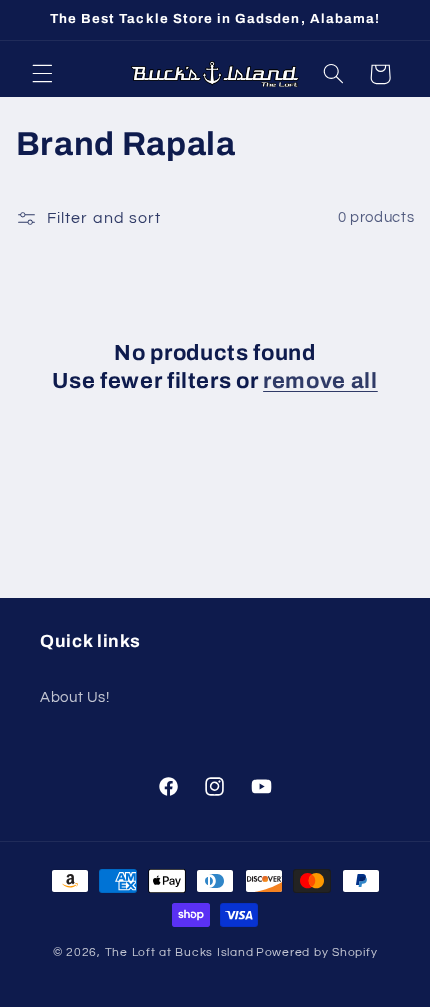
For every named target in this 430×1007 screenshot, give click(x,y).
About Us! (75, 697)
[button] (42, 74)
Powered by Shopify (316, 952)
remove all (320, 381)
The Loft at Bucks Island (179, 952)
